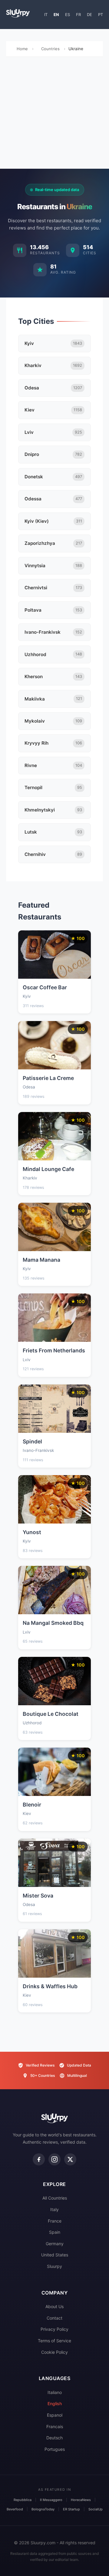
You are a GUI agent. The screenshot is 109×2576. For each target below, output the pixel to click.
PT (101, 15)
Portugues (55, 2449)
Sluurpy (54, 2266)
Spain (55, 2232)
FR (78, 15)
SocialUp (96, 2509)
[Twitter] (70, 2159)
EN (56, 15)
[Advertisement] (54, 114)
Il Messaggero (51, 2500)
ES (68, 15)
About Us (54, 2306)
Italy (54, 2209)
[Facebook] (39, 2159)
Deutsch (54, 2438)
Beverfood (15, 2509)
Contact (54, 2318)
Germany (55, 2244)
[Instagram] (54, 2159)
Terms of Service (54, 2341)
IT (46, 15)
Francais (55, 2426)
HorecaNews (81, 2500)
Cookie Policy (54, 2352)
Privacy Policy (54, 2329)
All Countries (55, 2198)
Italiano (55, 2392)
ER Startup (71, 2509)
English (55, 2404)
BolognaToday (43, 2509)
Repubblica (23, 2500)
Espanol (55, 2415)
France (55, 2221)
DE (89, 15)
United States (55, 2255)
